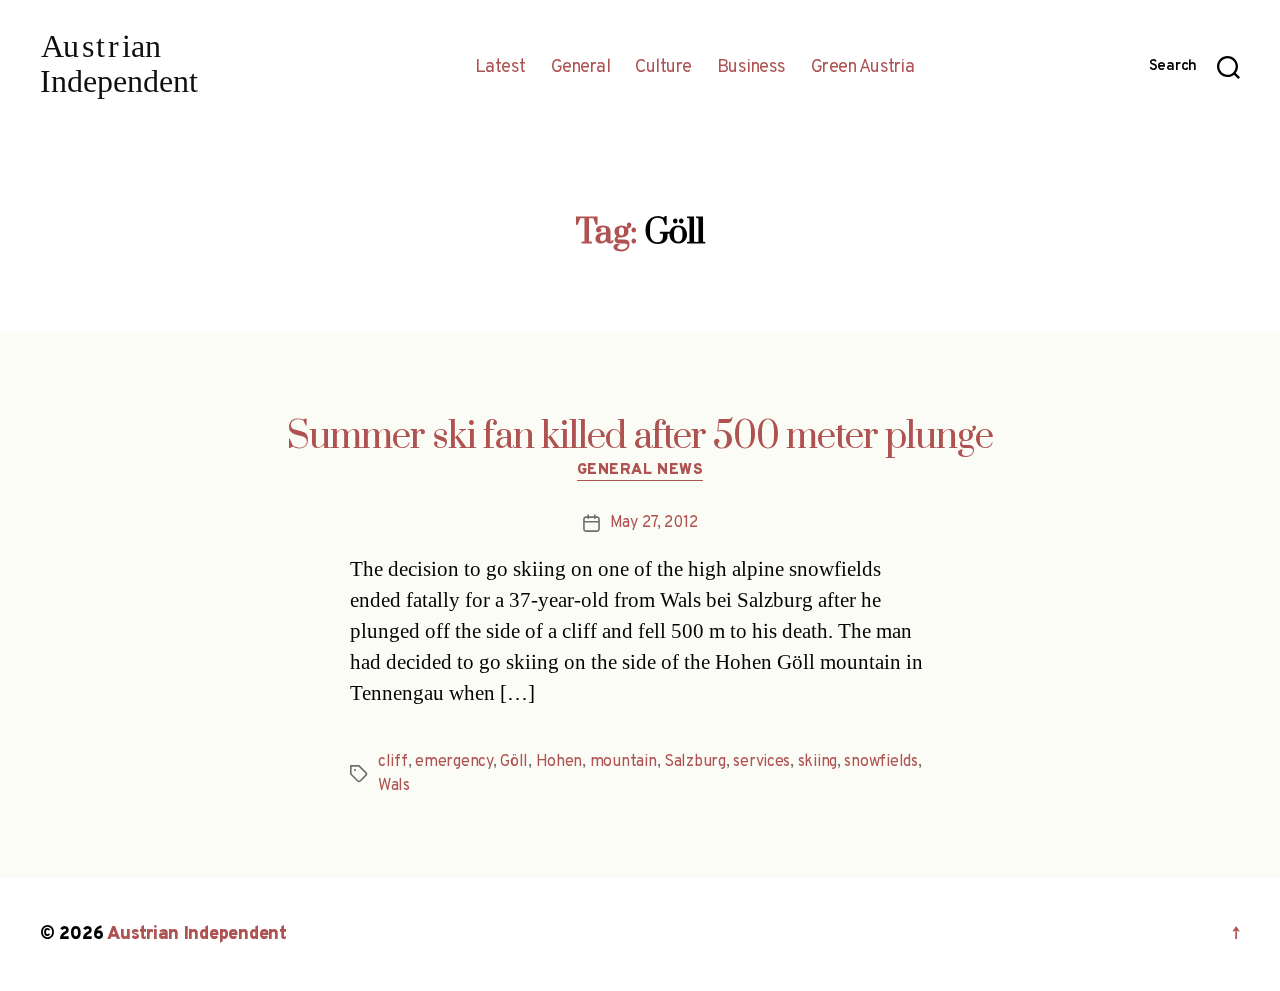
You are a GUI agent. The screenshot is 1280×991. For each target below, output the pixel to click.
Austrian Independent (197, 934)
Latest (500, 68)
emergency (454, 762)
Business (751, 68)
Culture (663, 68)
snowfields (880, 762)
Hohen (559, 762)
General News (640, 471)
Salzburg (695, 762)
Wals (394, 786)
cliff (393, 762)
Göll (514, 762)
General (581, 68)
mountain (623, 762)
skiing (817, 762)
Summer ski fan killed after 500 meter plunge (640, 437)
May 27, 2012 (654, 523)
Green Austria (863, 68)
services (761, 762)
